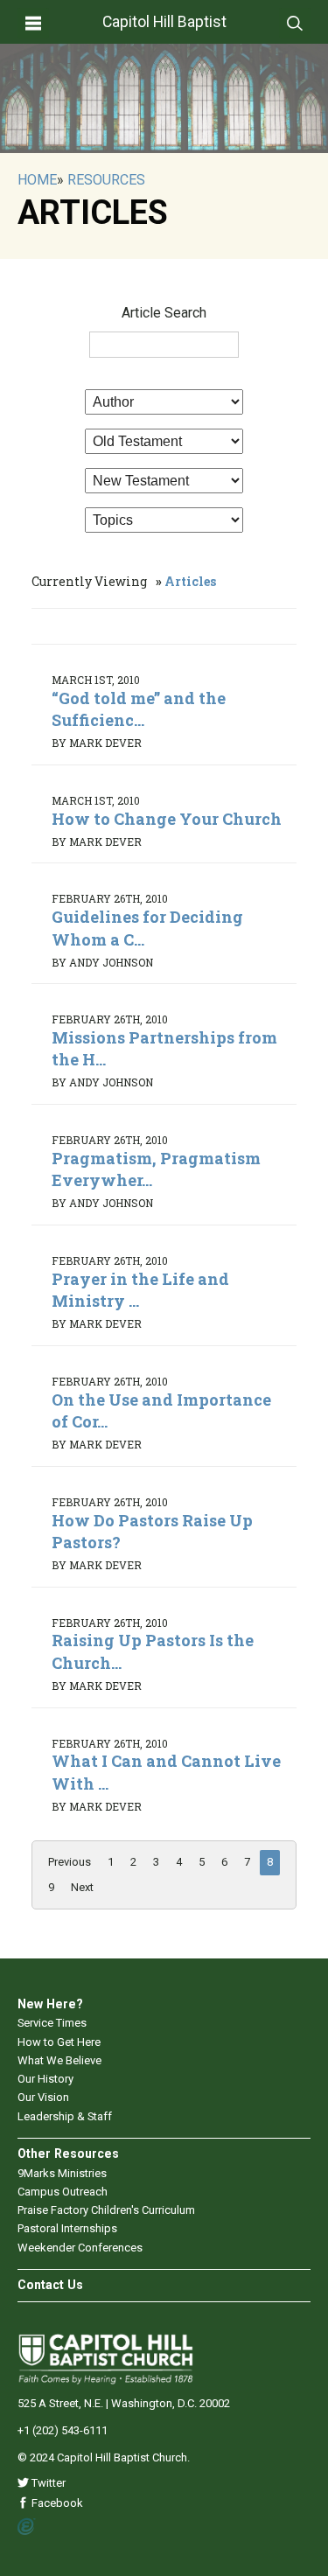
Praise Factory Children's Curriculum (106, 2210)
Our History (45, 2079)
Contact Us (50, 2285)
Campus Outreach (63, 2192)
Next (82, 1887)
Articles (190, 581)
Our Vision (43, 2097)
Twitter (47, 2483)
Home (37, 180)
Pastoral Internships (67, 2228)
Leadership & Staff (65, 2116)
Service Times (52, 2023)
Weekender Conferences (80, 2248)
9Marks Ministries (62, 2173)
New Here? (50, 2004)
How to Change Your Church (167, 819)
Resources (106, 180)
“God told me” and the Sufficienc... (139, 709)
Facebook (56, 2503)
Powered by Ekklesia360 (27, 2527)
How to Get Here (59, 2042)
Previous (70, 1862)
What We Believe (59, 2060)
